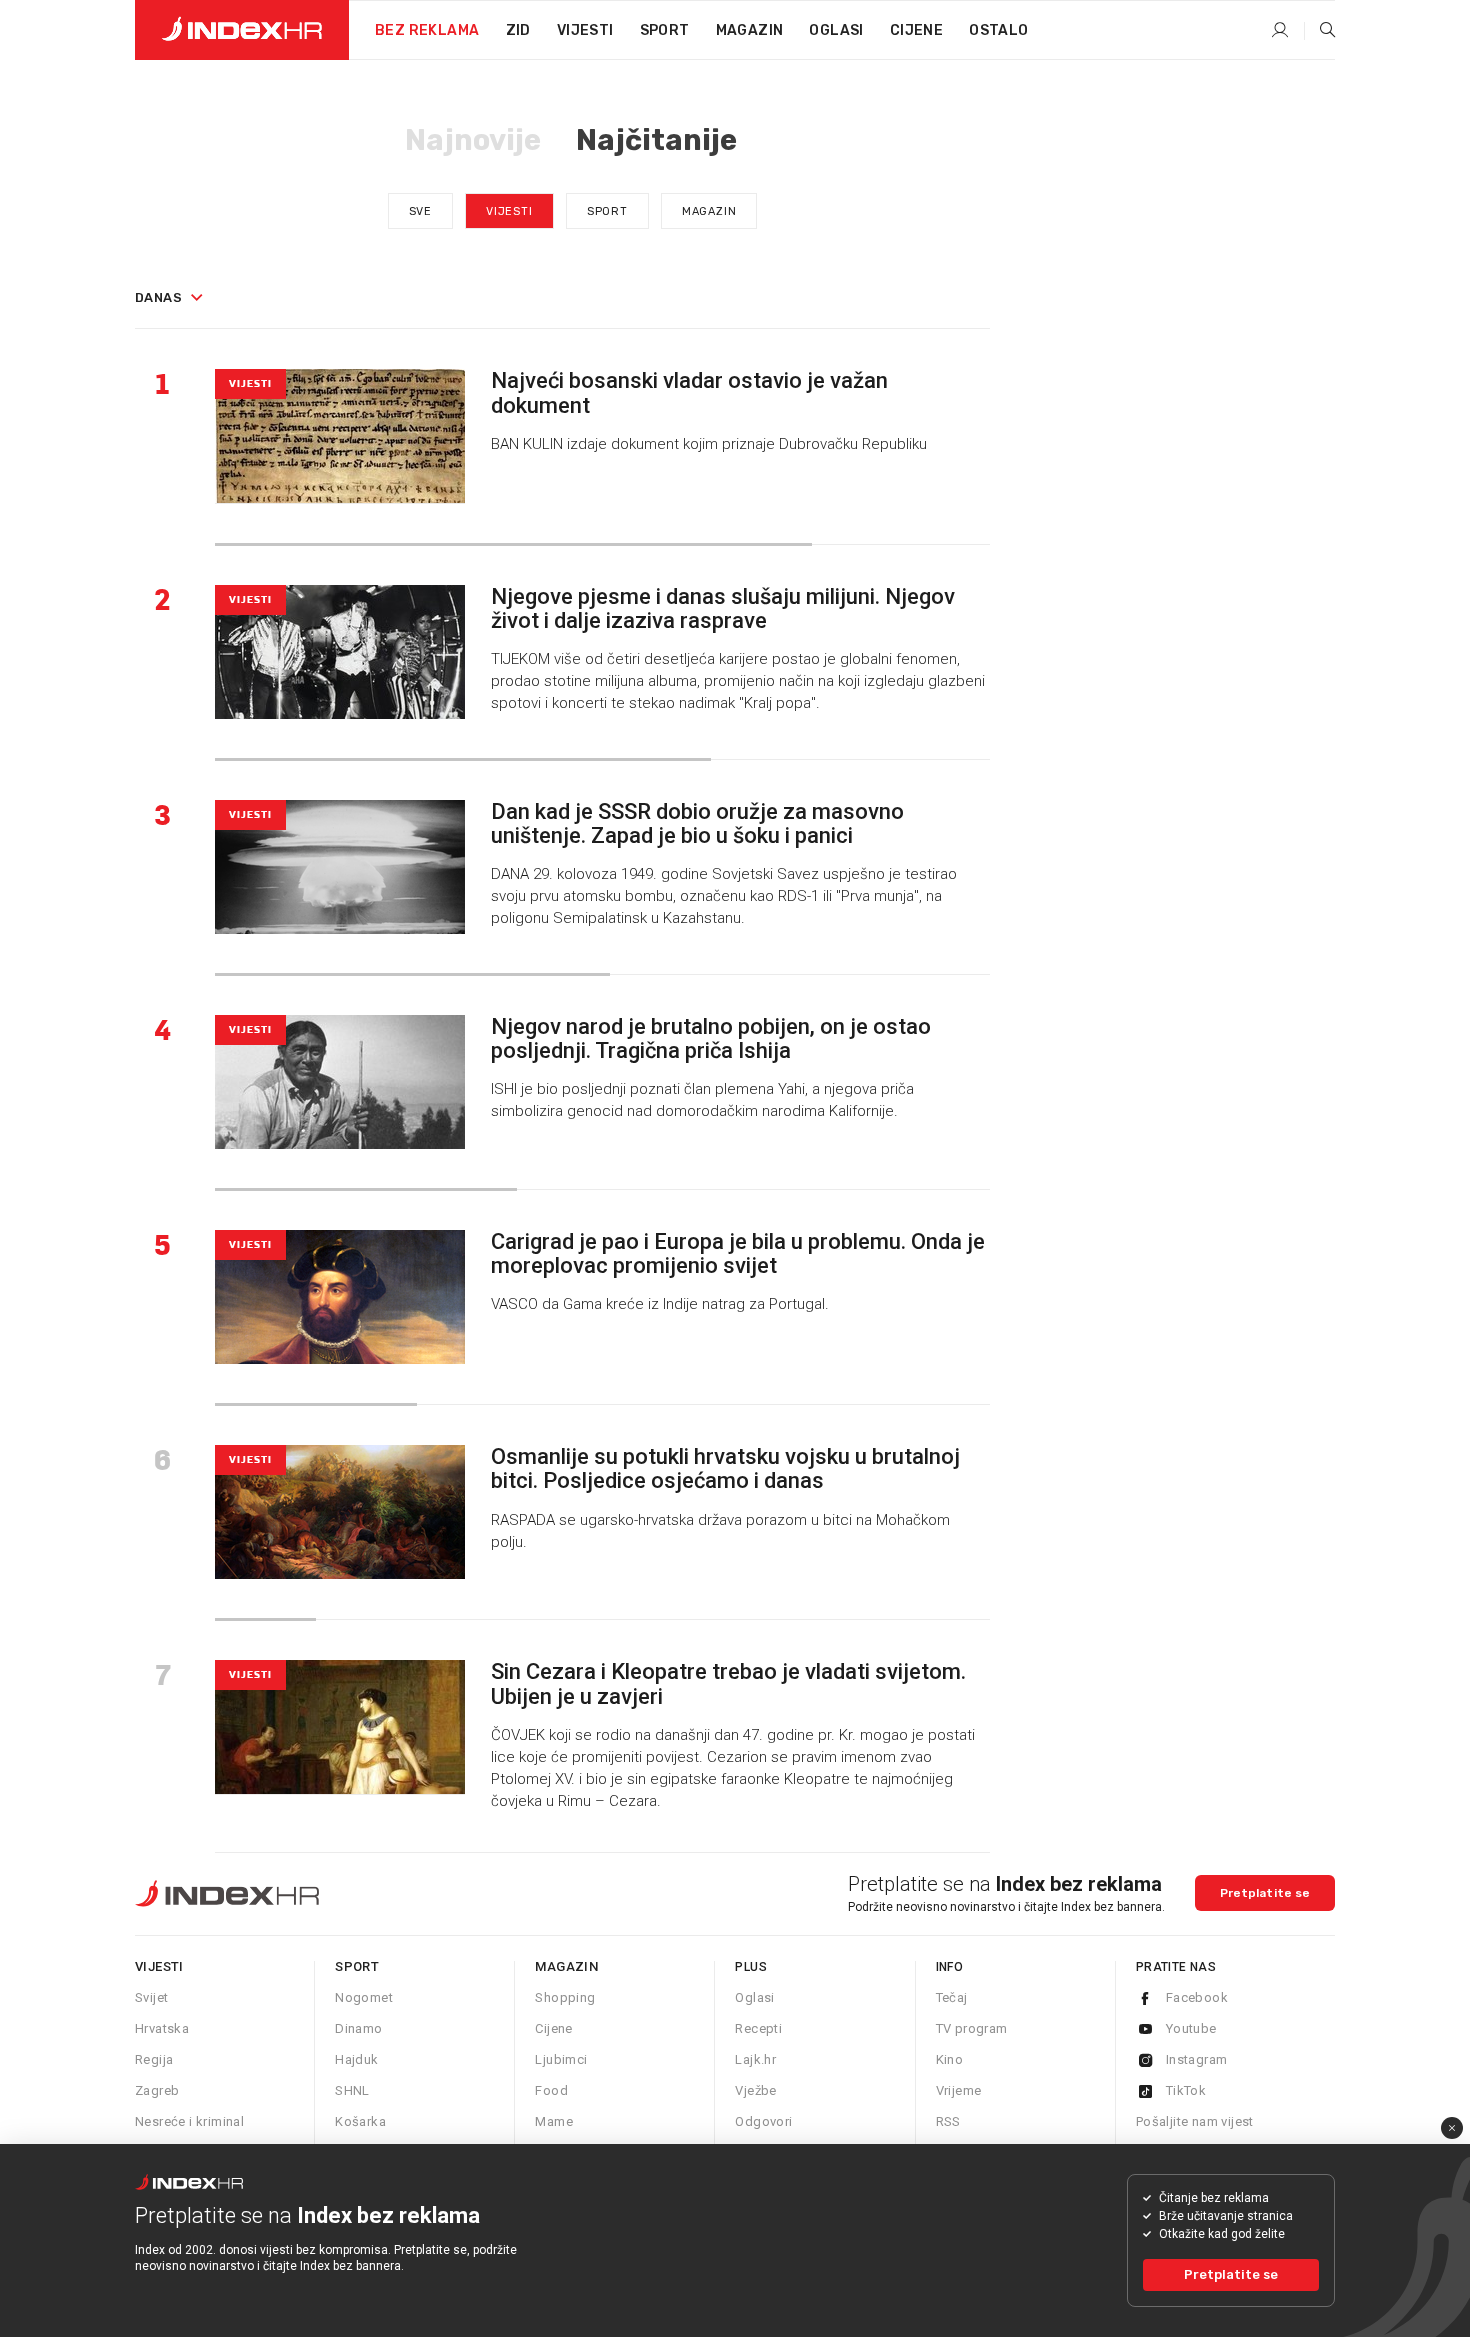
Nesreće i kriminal (189, 2121)
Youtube (1191, 2028)
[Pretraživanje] (1320, 31)
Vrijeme (959, 2090)
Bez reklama (427, 30)
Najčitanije (656, 140)
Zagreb (157, 2090)
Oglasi (836, 30)
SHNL (352, 2090)
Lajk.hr (755, 2059)
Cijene (916, 30)
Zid (518, 30)
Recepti (758, 2028)
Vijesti (585, 30)
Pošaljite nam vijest (1195, 2121)
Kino (950, 2059)
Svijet (151, 1997)
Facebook (1197, 1997)
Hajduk (356, 2059)
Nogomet (364, 1997)
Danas (158, 297)
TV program (972, 2028)
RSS (948, 2121)
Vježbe (755, 2090)
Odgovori (763, 2121)
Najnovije (473, 140)
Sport (665, 30)
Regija (154, 2059)
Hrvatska (162, 2028)
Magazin (709, 211)
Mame (554, 2121)
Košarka (360, 2121)
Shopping (565, 1997)
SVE (420, 211)
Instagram (1197, 2059)
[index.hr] (242, 30)
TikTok (1186, 2090)
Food (551, 2090)
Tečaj (952, 1997)
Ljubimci (561, 2059)
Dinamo (358, 2028)
